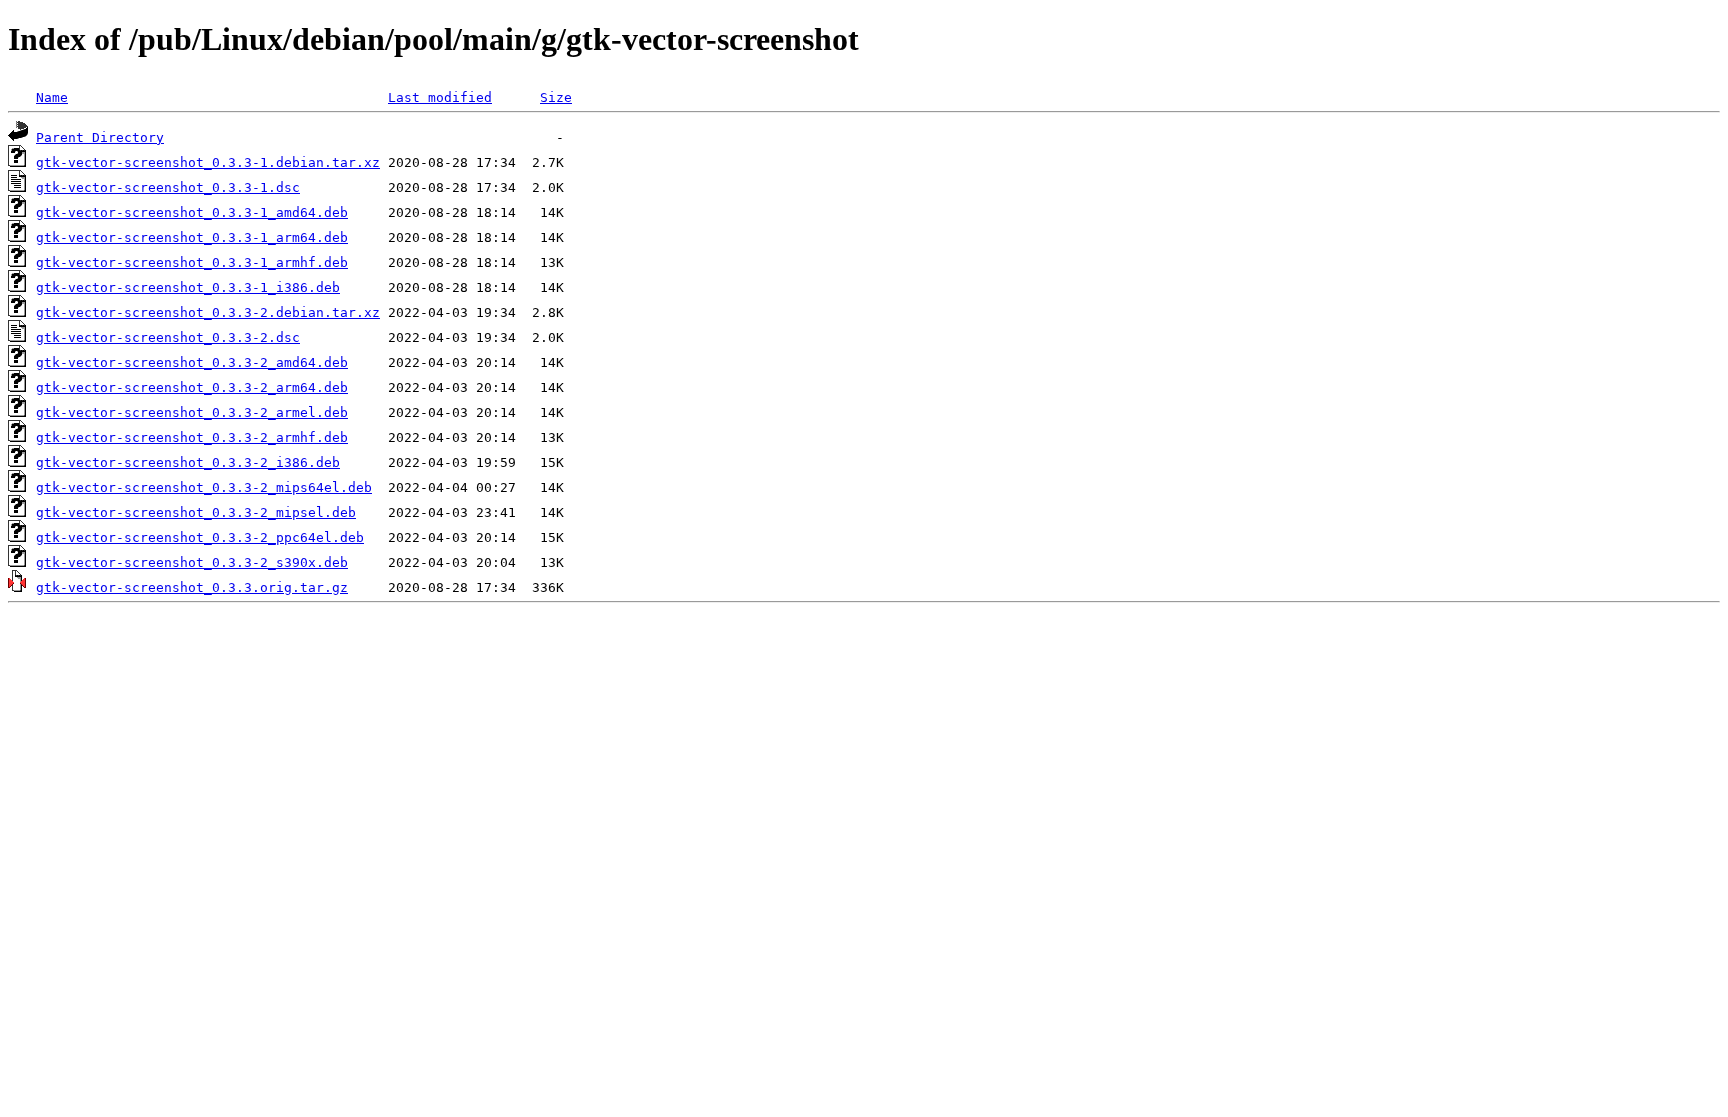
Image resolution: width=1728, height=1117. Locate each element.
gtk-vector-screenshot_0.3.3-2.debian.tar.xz (208, 312)
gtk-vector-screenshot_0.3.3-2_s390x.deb (192, 562)
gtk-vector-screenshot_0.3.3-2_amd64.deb (192, 362)
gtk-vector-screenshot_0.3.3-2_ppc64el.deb (200, 537)
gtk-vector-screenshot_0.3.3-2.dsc (168, 337)
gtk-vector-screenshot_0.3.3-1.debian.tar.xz (208, 162)
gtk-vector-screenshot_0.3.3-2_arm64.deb (192, 387)
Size (556, 97)
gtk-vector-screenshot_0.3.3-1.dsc (168, 187)
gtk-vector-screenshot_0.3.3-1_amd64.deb (192, 212)
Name (52, 97)
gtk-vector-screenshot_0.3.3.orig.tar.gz (192, 587)
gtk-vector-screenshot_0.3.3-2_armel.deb (192, 412)
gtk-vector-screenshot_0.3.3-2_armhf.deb (192, 437)
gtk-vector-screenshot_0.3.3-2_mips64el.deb (204, 487)
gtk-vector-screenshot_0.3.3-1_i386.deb (188, 287)
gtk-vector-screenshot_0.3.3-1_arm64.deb (192, 237)
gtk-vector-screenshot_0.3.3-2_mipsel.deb (196, 512)
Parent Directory (100, 137)
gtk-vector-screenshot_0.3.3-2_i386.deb (188, 462)
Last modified (440, 97)
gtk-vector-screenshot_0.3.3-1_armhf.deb (192, 262)
